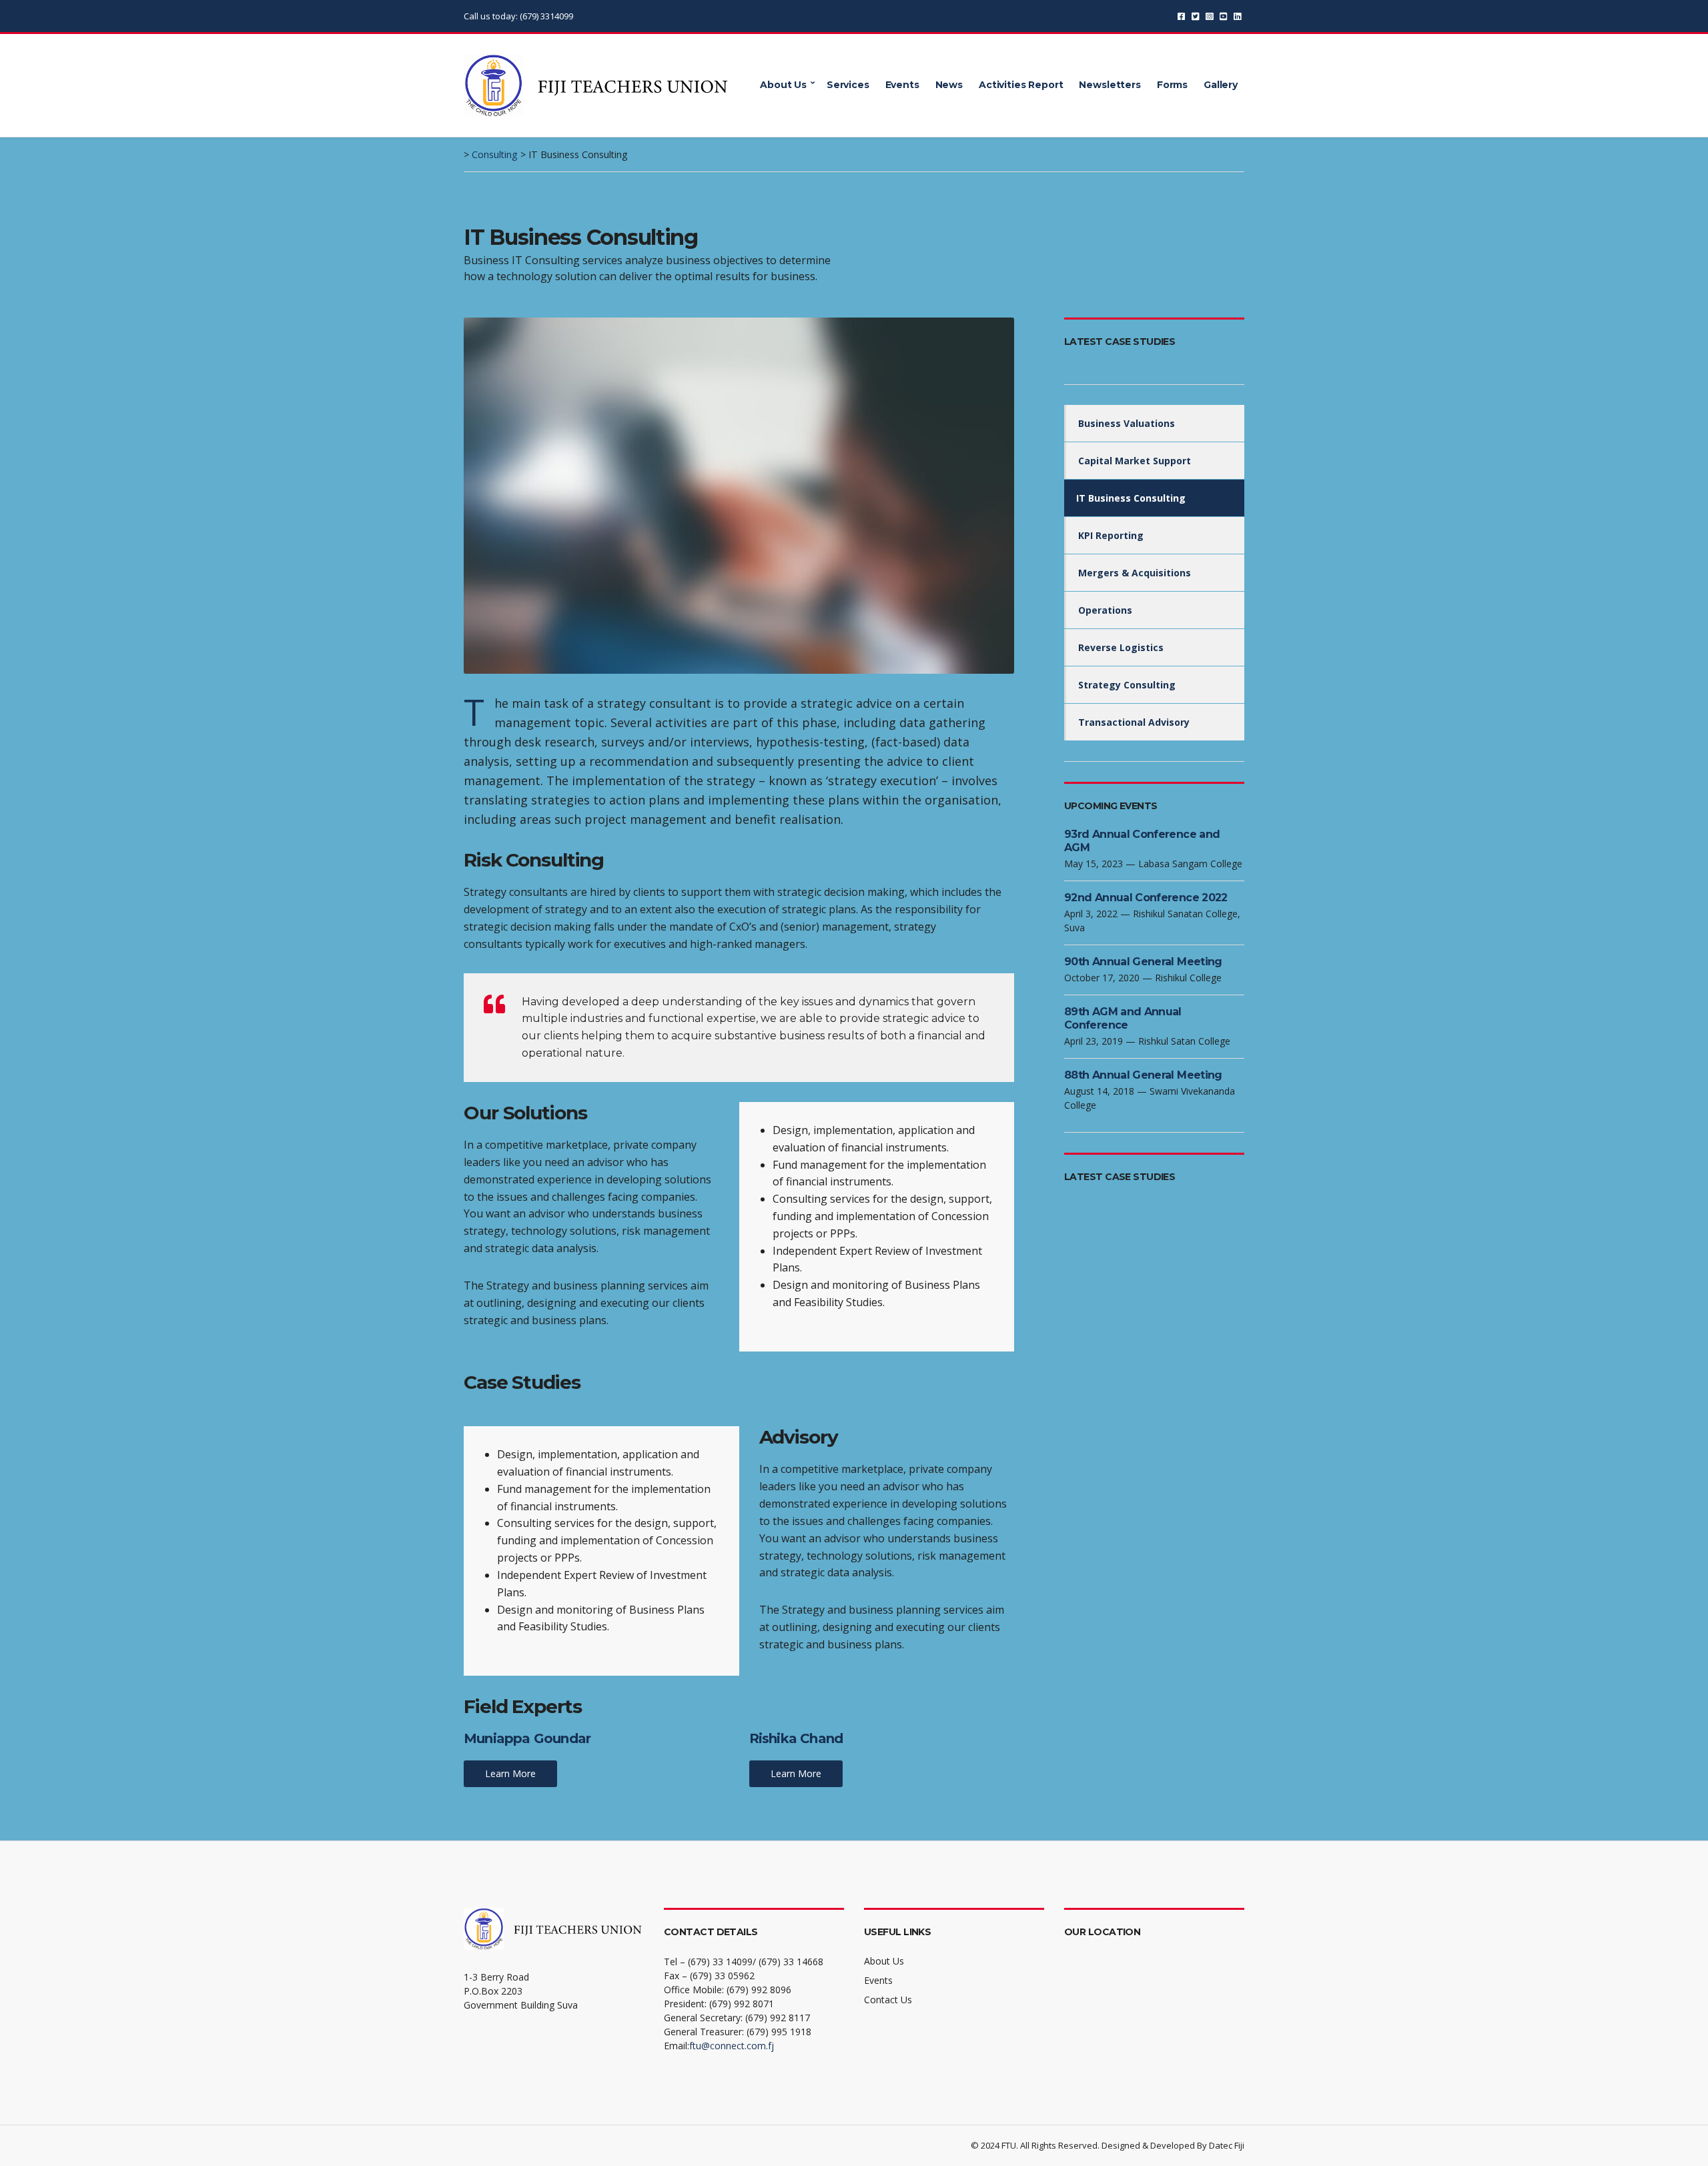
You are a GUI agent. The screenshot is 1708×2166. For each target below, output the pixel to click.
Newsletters (1110, 85)
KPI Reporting (1111, 535)
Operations (1105, 610)
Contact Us (888, 2000)
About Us (783, 85)
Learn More (510, 1773)
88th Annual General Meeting (1143, 1075)
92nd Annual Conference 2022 (1146, 898)
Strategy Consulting (1127, 685)
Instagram (1209, 16)
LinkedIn (1237, 16)
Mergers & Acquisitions (1135, 573)
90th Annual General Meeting (1143, 962)
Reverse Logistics (1121, 647)
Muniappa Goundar (527, 1738)
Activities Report (1021, 85)
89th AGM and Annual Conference (1123, 1018)
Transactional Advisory (1134, 722)
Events (902, 85)
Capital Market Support (1135, 461)
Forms (1172, 85)
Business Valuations (1127, 423)
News (949, 85)
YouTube (1223, 16)
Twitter (1195, 16)
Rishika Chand (796, 1738)
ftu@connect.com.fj (732, 2046)
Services (848, 85)
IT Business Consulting (1131, 498)
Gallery (1221, 85)
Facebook (1181, 16)
